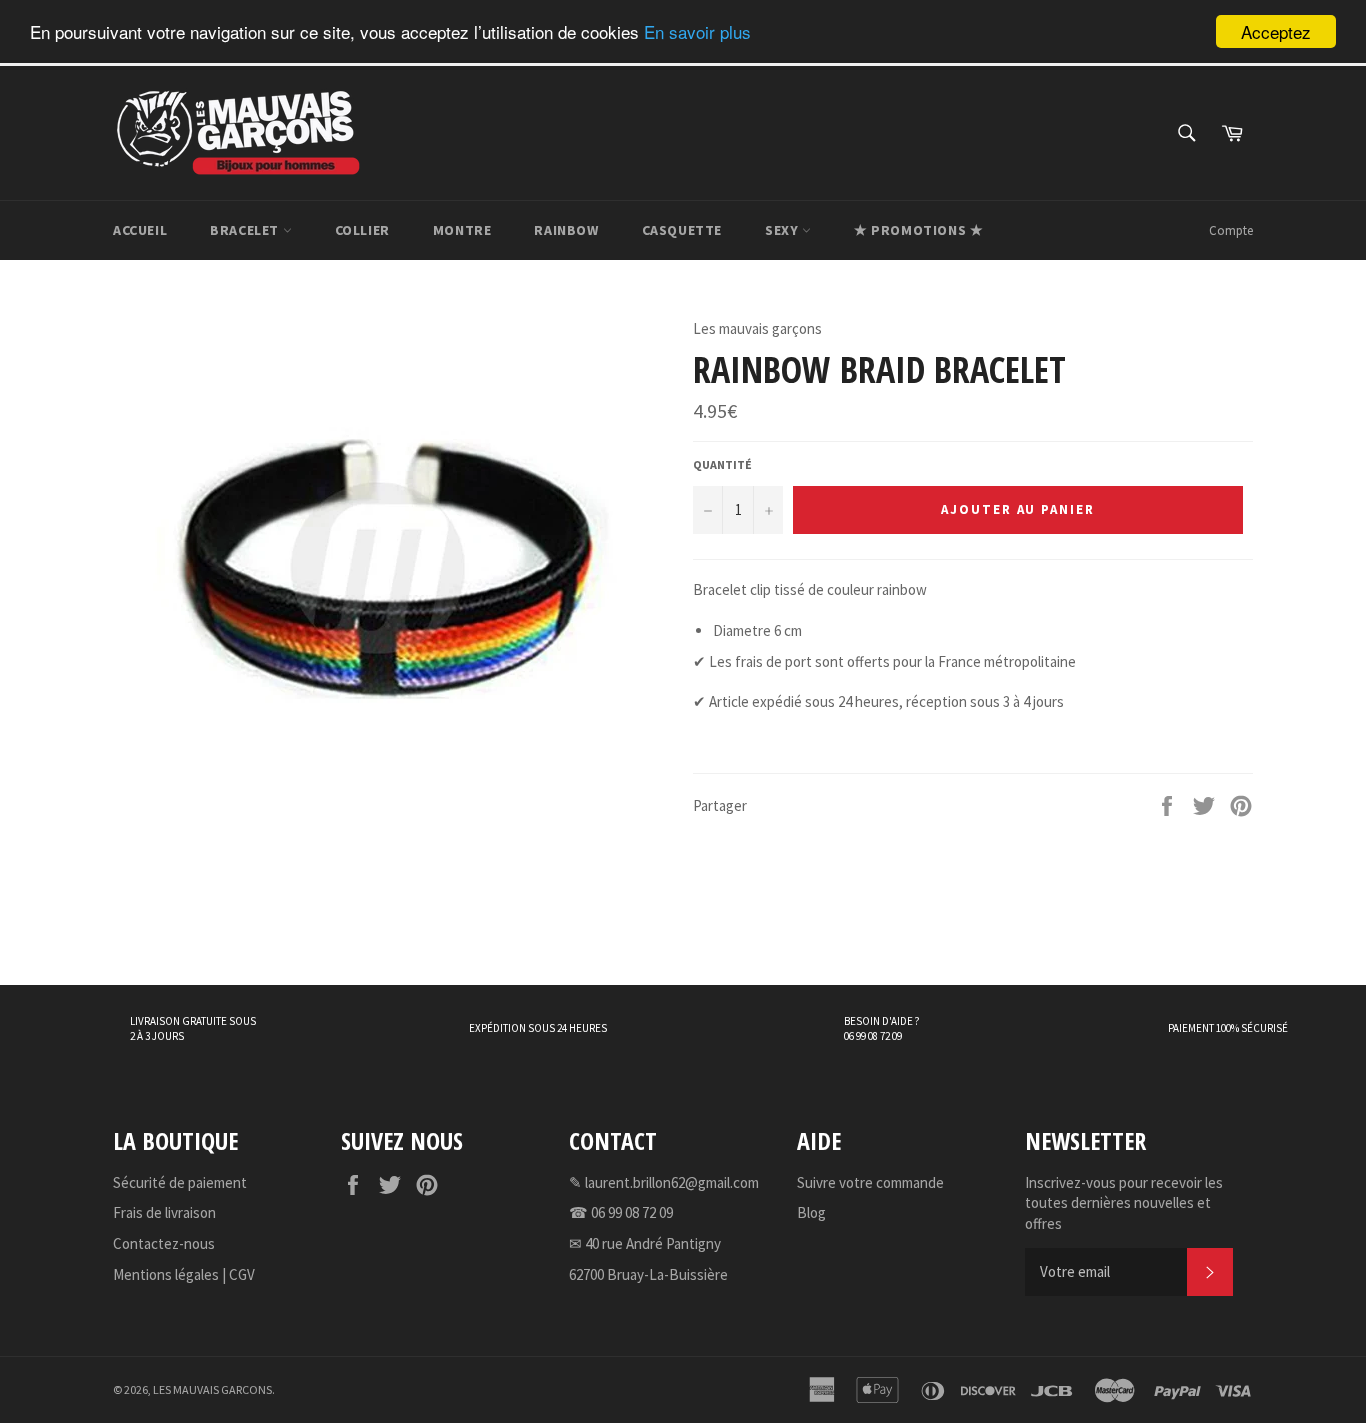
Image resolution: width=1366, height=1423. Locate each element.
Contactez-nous (164, 1243)
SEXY (783, 230)
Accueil (140, 230)
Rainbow (566, 230)
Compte (1231, 230)
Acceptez (1276, 31)
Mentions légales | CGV (184, 1274)
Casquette (682, 230)
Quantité (722, 464)
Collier (362, 230)
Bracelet (246, 230)
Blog (811, 1212)
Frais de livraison (164, 1212)
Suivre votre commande (870, 1182)
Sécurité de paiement (180, 1182)
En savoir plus (697, 32)
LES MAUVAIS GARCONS (212, 1389)
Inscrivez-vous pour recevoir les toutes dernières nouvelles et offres (1124, 1203)
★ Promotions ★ (918, 230)
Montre (462, 230)
